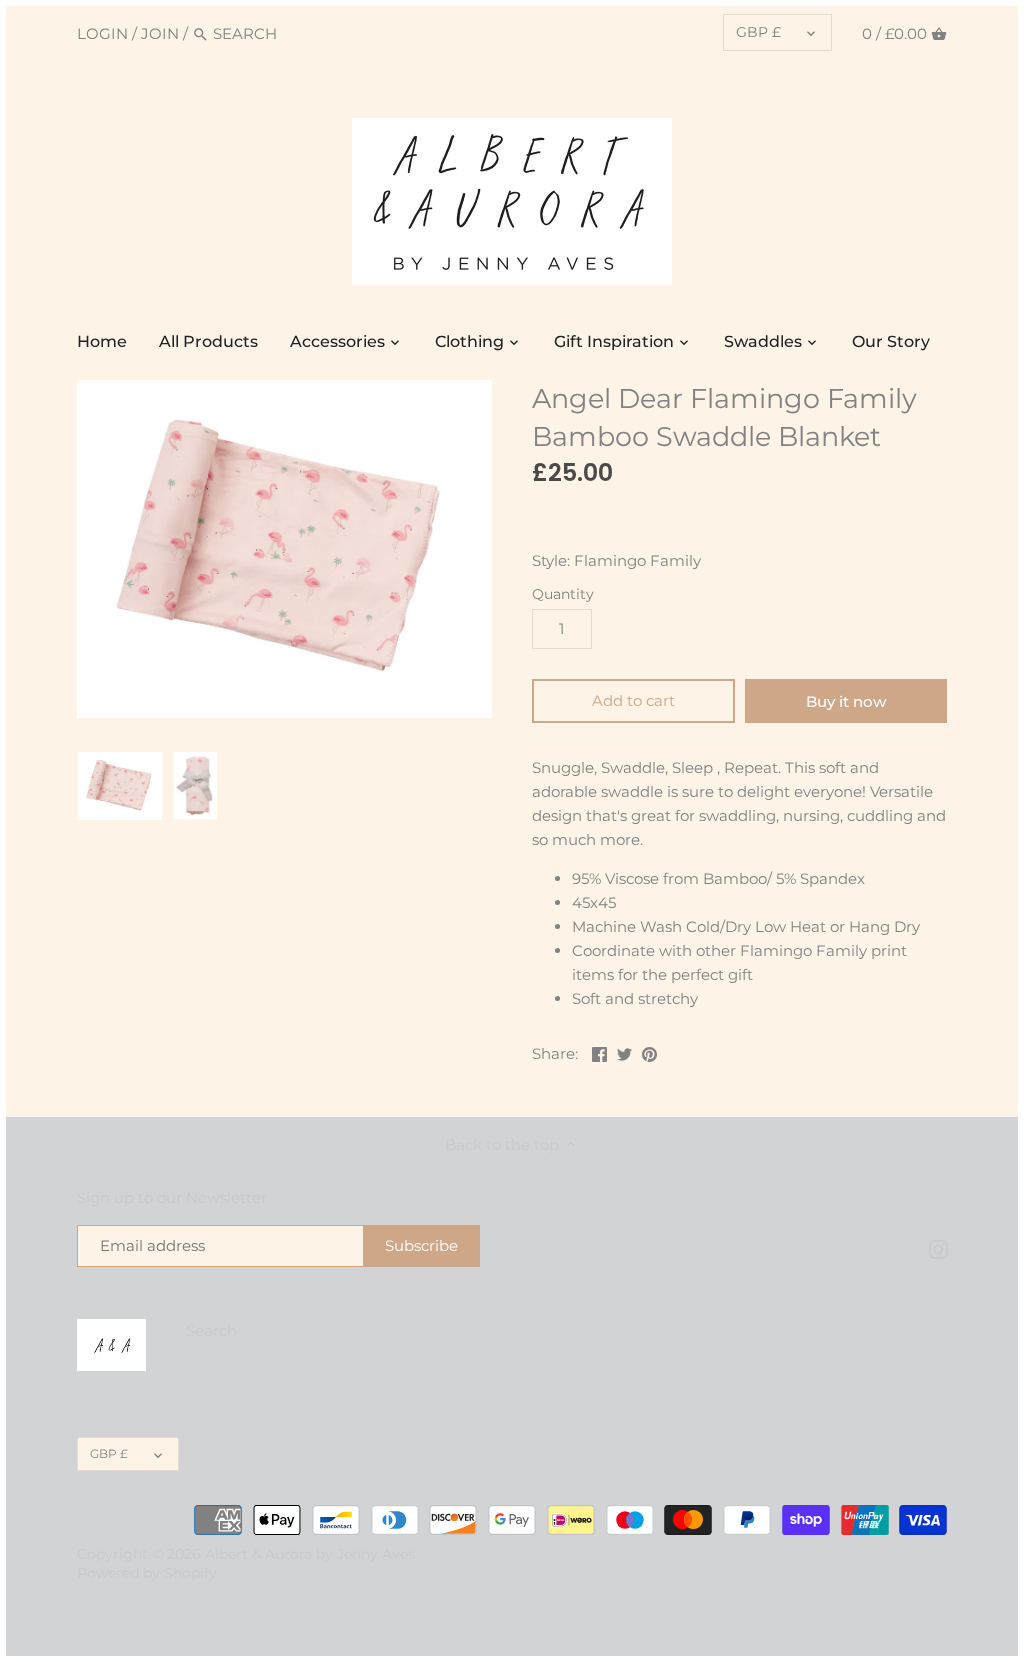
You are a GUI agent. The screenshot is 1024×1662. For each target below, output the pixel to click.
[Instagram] (938, 1248)
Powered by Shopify (147, 1573)
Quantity (563, 594)
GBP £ (758, 32)
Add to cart (633, 700)
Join (160, 33)
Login (102, 33)
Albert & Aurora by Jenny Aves (310, 1554)
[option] (120, 786)
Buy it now (846, 701)
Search (211, 1330)
